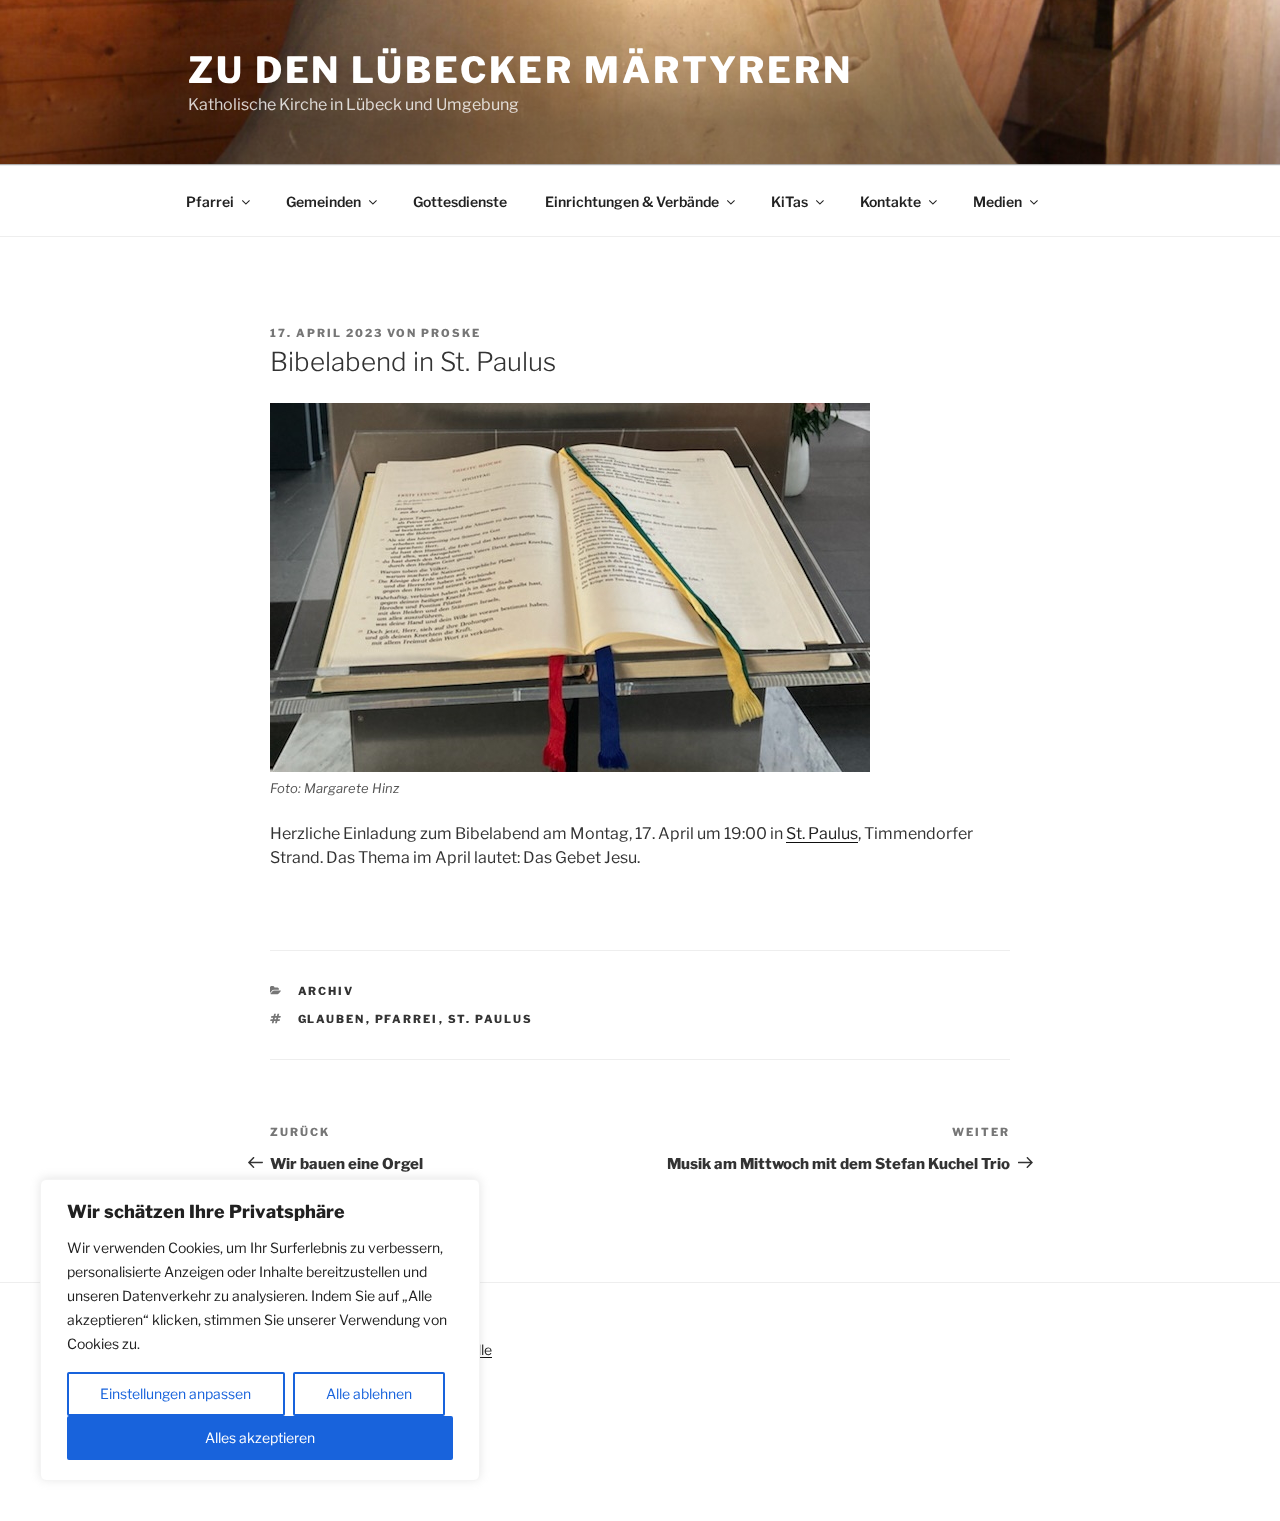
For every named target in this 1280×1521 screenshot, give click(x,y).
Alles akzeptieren (260, 1437)
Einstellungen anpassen (175, 1393)
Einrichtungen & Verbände (632, 201)
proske (451, 333)
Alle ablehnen (369, 1393)
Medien (997, 201)
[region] (260, 1330)
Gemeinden (323, 201)
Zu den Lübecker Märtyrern (520, 70)
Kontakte (890, 201)
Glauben (332, 1019)
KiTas (789, 201)
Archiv (326, 991)
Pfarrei (210, 201)
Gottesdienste (460, 201)
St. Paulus (822, 833)
